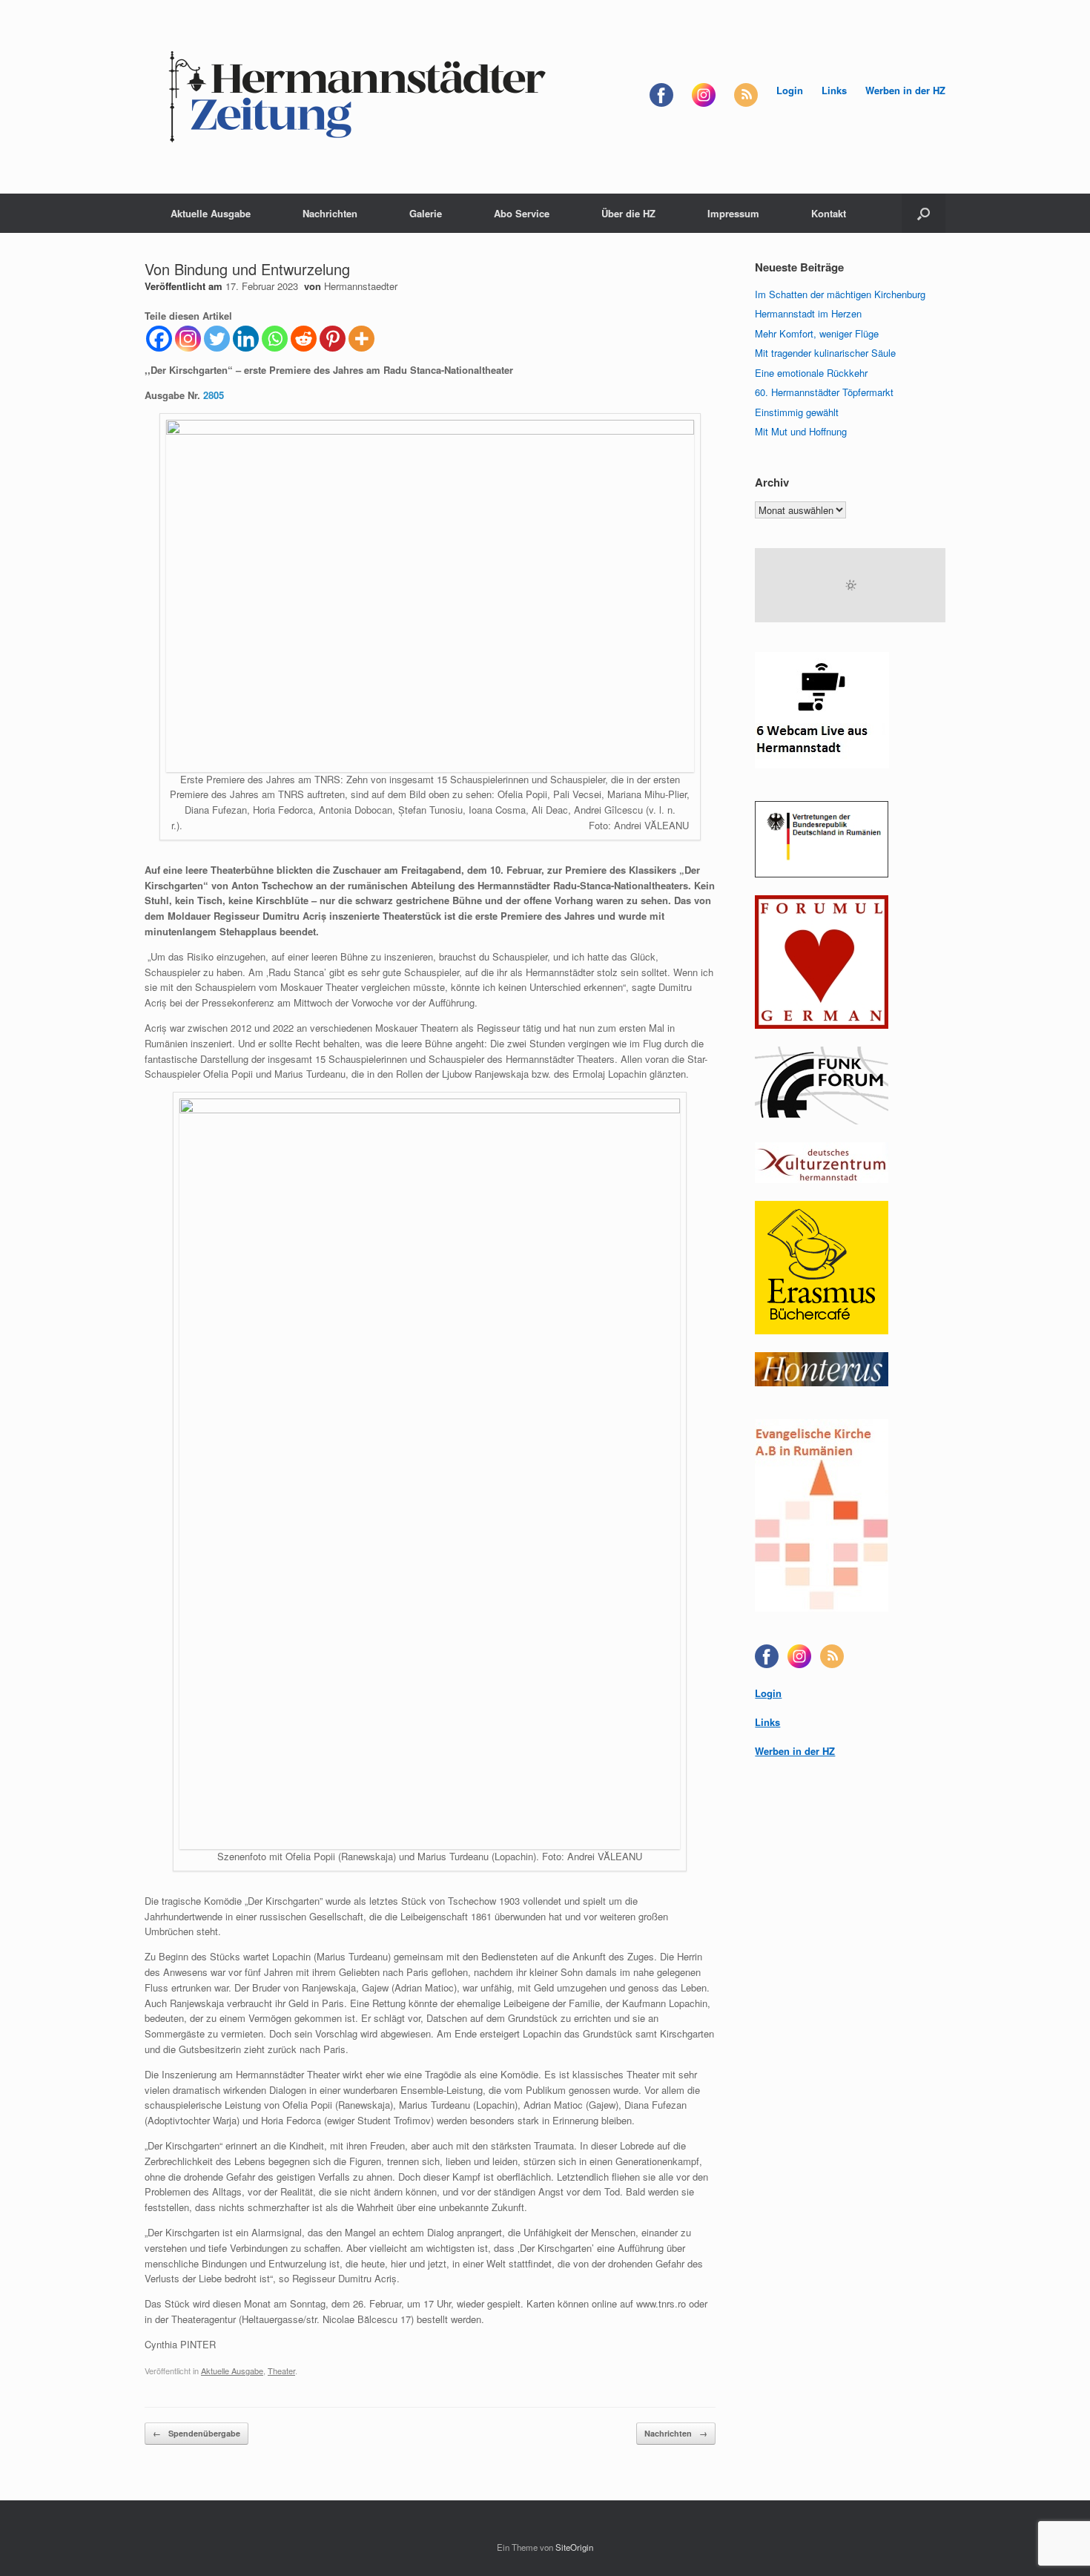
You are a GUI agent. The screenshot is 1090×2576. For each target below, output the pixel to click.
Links (834, 90)
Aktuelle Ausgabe (211, 213)
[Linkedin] (246, 339)
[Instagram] (188, 339)
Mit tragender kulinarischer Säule (825, 353)
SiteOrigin (574, 2547)
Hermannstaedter (361, 286)
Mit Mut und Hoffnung (801, 431)
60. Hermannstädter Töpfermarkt (824, 392)
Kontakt (829, 213)
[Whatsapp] (275, 339)
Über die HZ (628, 213)
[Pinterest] (333, 339)
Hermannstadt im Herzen (808, 313)
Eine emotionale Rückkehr (811, 373)
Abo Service (522, 213)
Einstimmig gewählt (797, 412)
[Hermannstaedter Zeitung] (356, 97)
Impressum (733, 213)
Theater (281, 2371)
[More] (361, 339)
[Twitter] (217, 339)
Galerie (426, 213)
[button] (924, 213)
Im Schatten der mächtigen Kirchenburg (840, 294)
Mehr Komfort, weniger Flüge (817, 333)
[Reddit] (304, 339)
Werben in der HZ (905, 90)
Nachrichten (330, 213)
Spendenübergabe (196, 2433)
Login (790, 90)
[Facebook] (159, 339)
